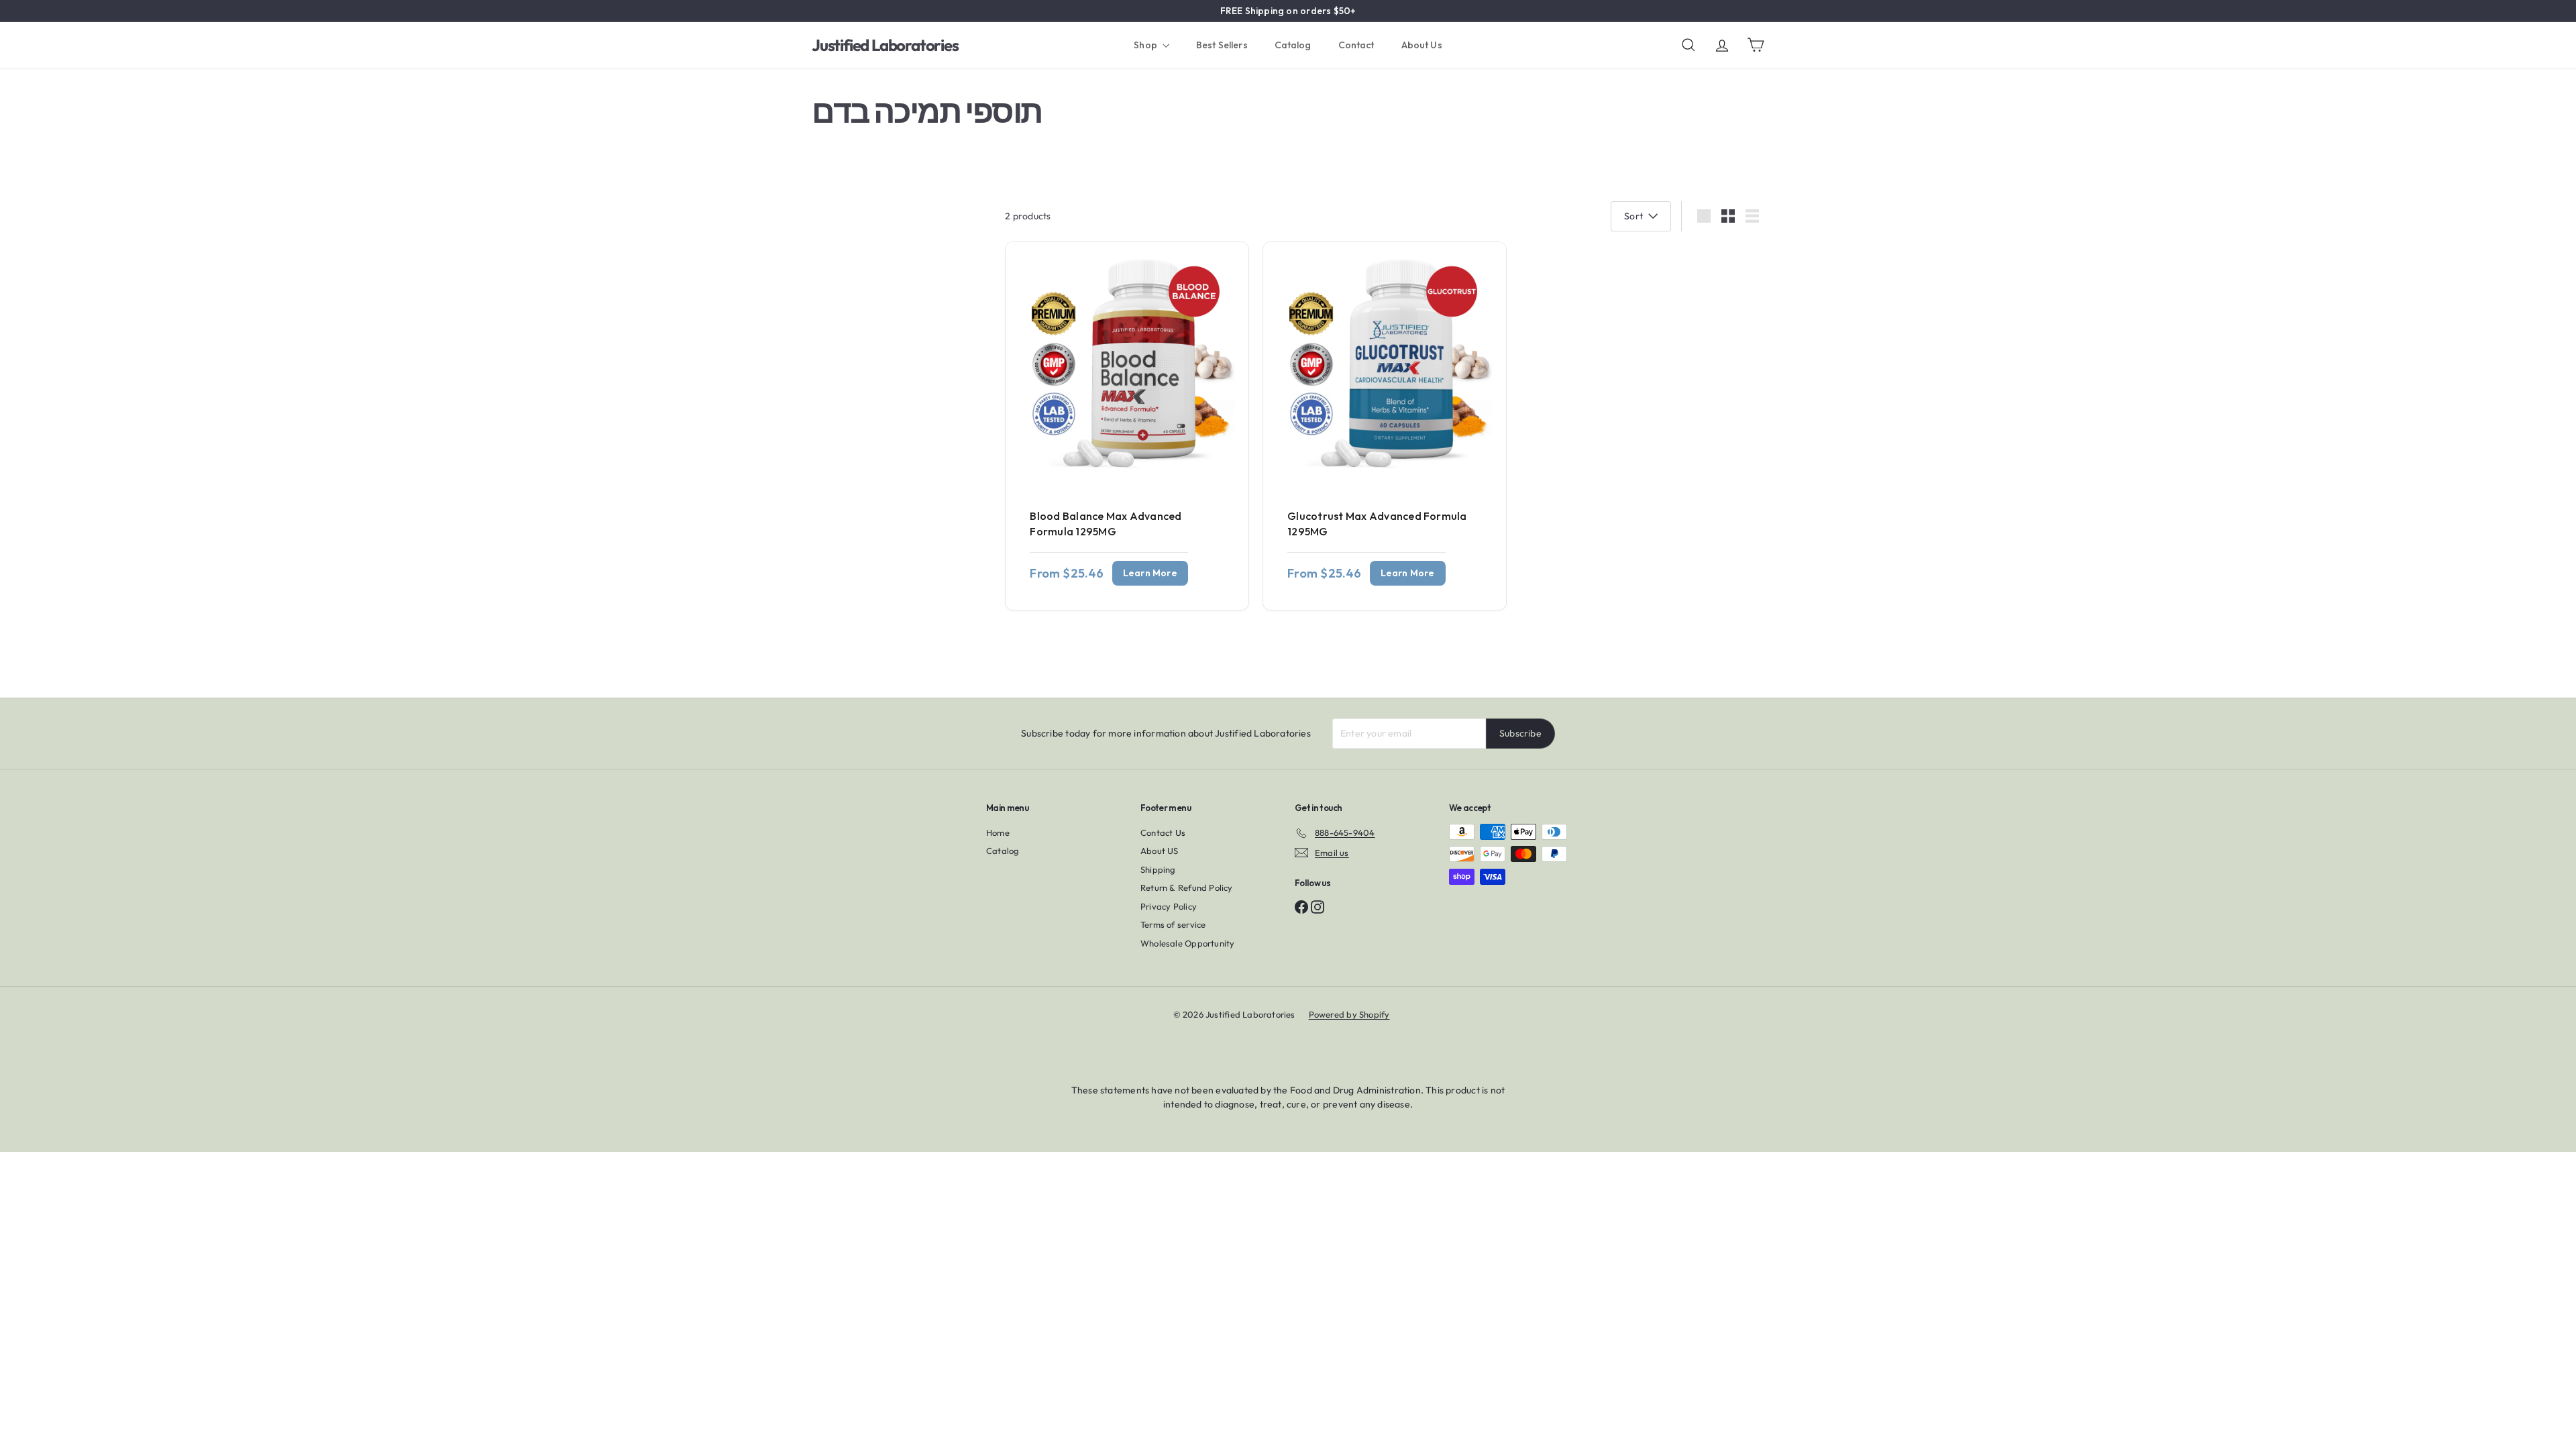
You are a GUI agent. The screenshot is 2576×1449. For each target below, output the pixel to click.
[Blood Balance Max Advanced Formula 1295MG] (1127, 426)
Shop (1146, 45)
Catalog (1293, 45)
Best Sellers (1222, 45)
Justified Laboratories (885, 45)
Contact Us (1163, 833)
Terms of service (1173, 924)
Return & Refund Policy (1187, 888)
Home (998, 833)
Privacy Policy (1169, 906)
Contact (1356, 45)
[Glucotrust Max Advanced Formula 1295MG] (1385, 426)
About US (1160, 851)
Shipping (1158, 869)
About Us (1422, 45)
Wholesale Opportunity (1187, 943)
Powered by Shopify (1349, 1014)
